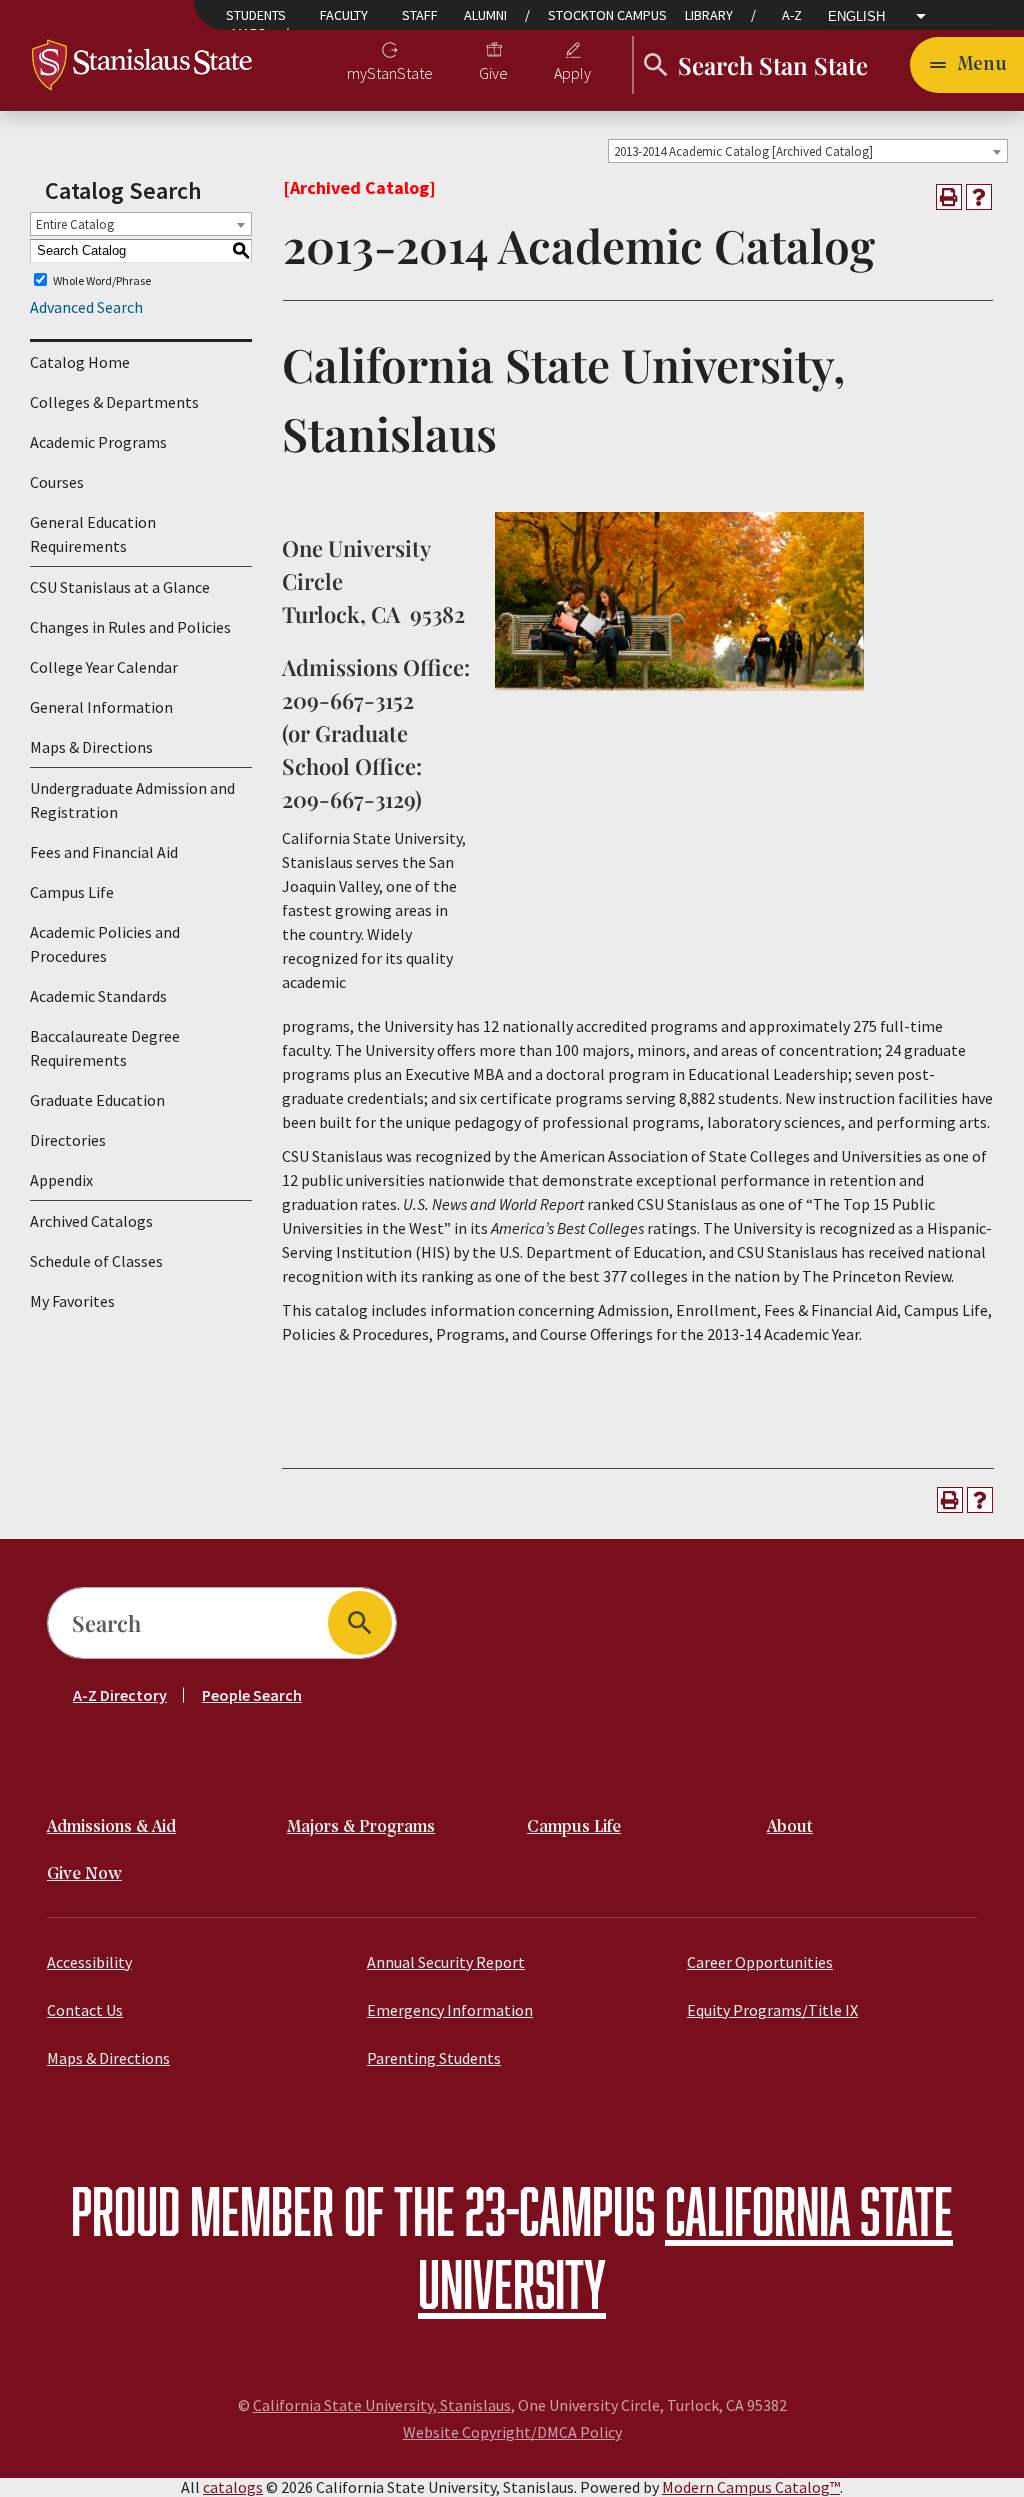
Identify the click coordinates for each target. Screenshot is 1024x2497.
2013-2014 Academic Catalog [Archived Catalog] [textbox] (743, 151)
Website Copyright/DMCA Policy (512, 2432)
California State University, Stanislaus (382, 2405)
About (790, 1827)
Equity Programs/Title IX (772, 2010)
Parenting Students (434, 2058)
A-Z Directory (120, 1695)
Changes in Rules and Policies (130, 627)
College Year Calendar (104, 667)
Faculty (344, 15)
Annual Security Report (446, 1962)
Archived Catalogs (91, 1221)
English (856, 17)
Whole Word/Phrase (102, 279)
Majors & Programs (361, 1827)
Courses (57, 482)
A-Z (792, 15)
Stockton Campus (607, 15)
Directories (68, 1140)
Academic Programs (98, 442)
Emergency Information (450, 2010)
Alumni (485, 15)
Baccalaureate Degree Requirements (105, 1048)
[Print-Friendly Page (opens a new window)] (949, 197)
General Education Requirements (93, 534)
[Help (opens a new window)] (979, 197)
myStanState (390, 73)
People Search (252, 1695)
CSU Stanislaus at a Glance (120, 587)
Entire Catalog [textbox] (75, 224)
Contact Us (85, 2010)
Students (256, 15)
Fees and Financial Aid (104, 852)
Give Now (84, 1874)
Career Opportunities (760, 1962)
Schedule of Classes (96, 1261)
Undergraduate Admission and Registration (132, 800)
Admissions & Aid (111, 1827)
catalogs (233, 2487)
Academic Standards (98, 996)
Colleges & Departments (114, 402)
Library (709, 15)
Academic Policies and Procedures (105, 944)
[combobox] (808, 151)
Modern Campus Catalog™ (751, 2487)
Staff (420, 15)
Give (493, 73)
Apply (572, 73)
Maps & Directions (91, 747)
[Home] (142, 63)
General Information (101, 707)
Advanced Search (86, 307)
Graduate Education (97, 1100)
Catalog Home (80, 362)
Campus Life (72, 892)
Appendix (61, 1180)
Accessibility (89, 1962)
